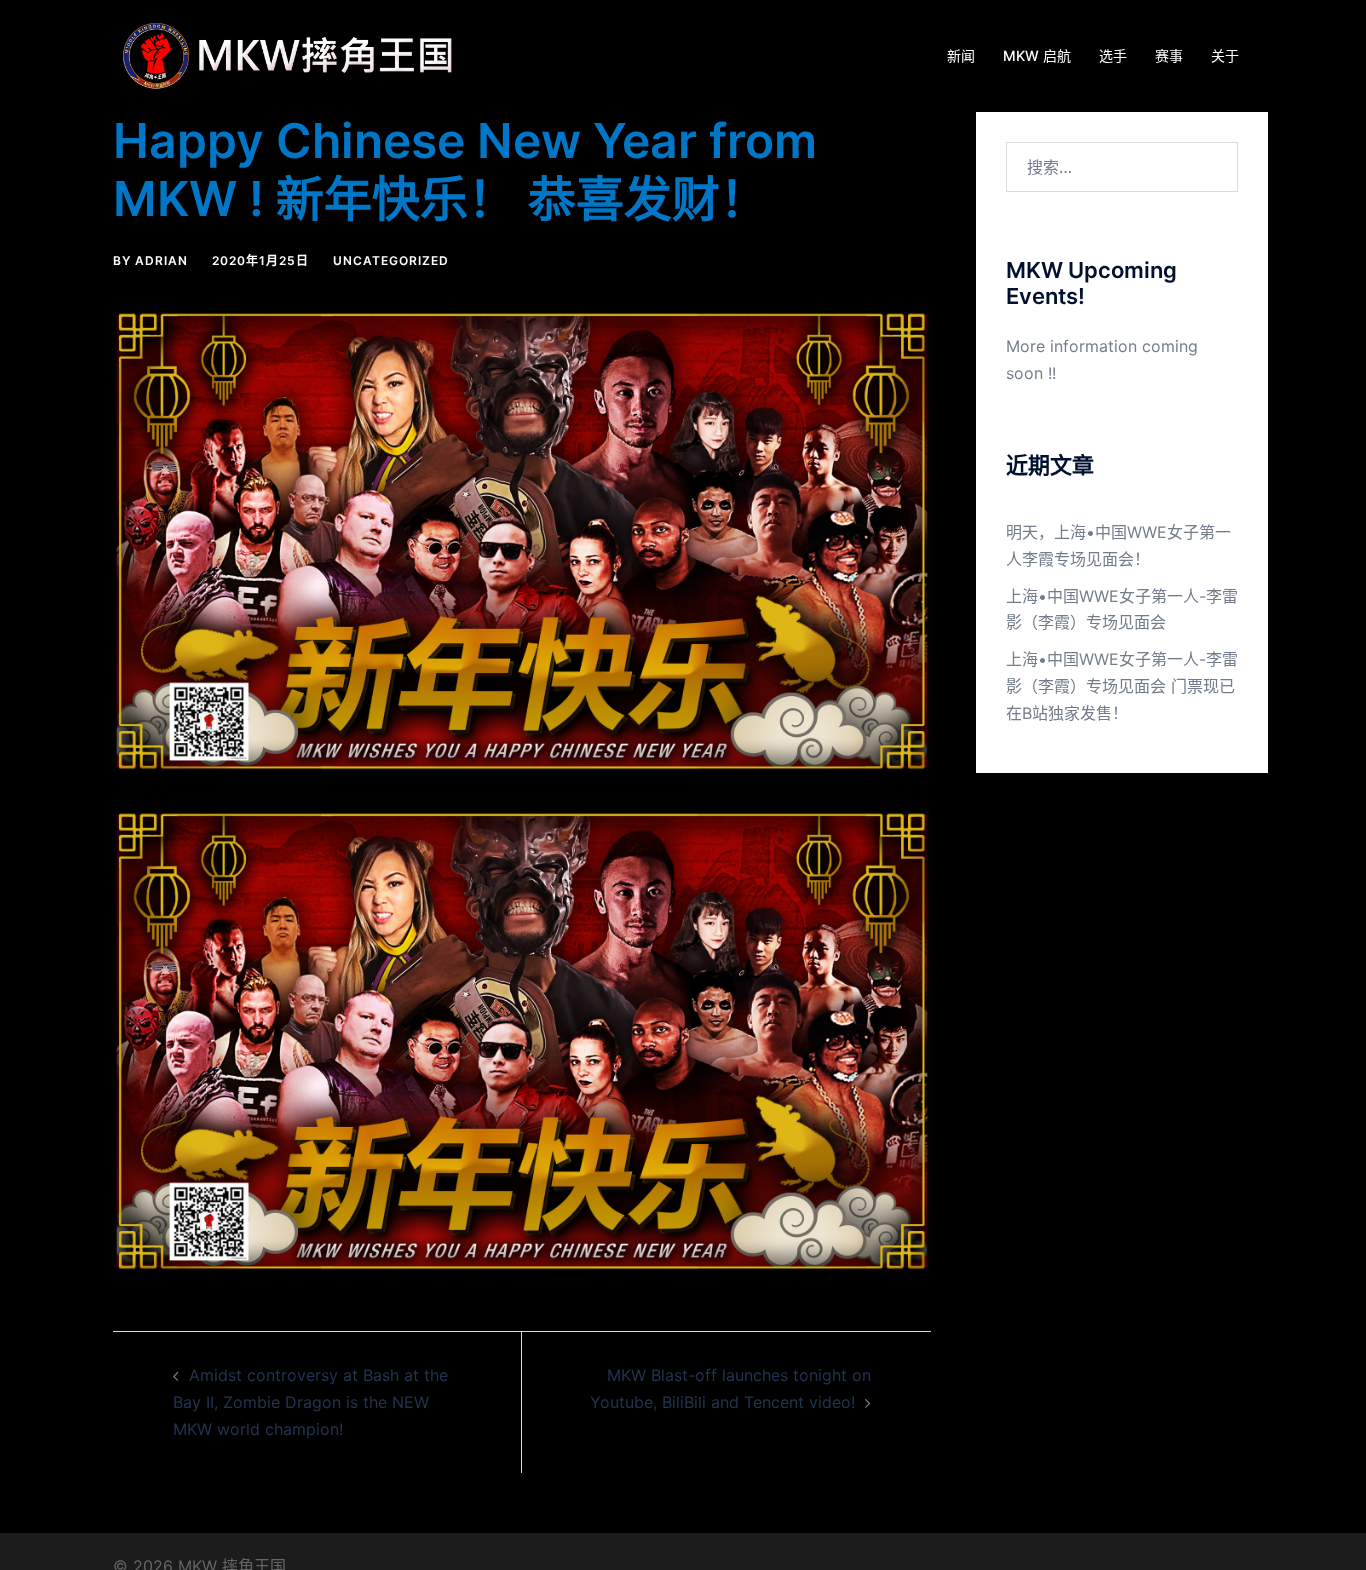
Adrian (161, 260)
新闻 (961, 55)
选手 (1113, 55)
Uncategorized (391, 260)
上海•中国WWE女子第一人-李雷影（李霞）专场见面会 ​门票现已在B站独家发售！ (1122, 686)
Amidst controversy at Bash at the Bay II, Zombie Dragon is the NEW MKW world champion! (310, 1402)
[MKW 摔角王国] (293, 54)
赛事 (1169, 55)
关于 (1225, 55)
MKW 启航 (1037, 55)
